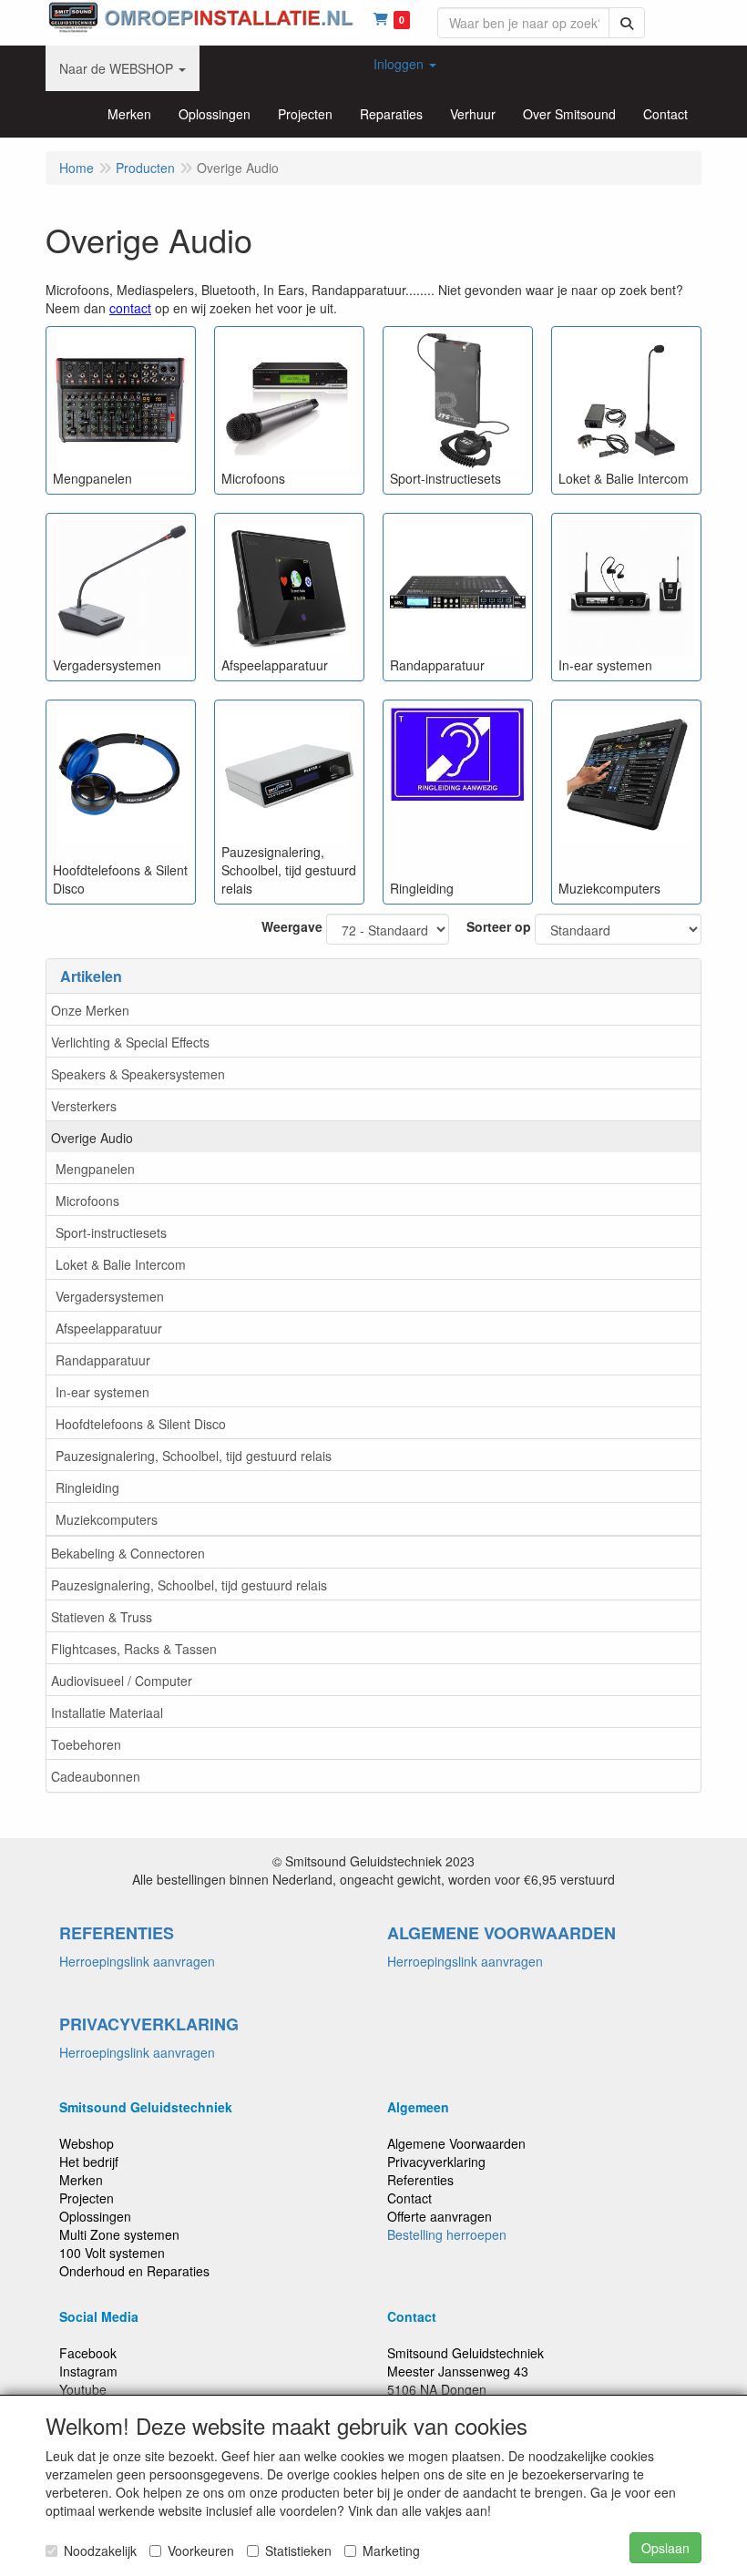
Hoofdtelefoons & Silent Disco (141, 1424)
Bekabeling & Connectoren (128, 1553)
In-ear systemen (102, 1392)
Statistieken (298, 2550)
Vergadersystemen (110, 1296)
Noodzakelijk (100, 2550)
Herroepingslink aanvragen (137, 1961)
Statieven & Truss (102, 1617)
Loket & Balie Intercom (121, 1264)
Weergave (292, 926)
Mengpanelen (95, 1169)
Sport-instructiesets (111, 1232)
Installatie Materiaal (107, 1712)
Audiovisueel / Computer (122, 1681)
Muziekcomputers (107, 1519)
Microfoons (87, 1201)
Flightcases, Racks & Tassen (134, 1649)
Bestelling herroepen (447, 2234)
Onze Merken (90, 1010)
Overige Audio (92, 1138)
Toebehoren (86, 1744)
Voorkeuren (201, 2550)
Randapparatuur (103, 1360)
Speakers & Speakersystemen (138, 1074)
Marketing (391, 2550)
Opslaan (665, 2548)
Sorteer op (499, 926)
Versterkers (84, 1106)
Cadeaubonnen (96, 1776)
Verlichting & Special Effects (130, 1042)
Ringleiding (87, 1487)
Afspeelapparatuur (109, 1328)
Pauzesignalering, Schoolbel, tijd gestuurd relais (194, 1456)
